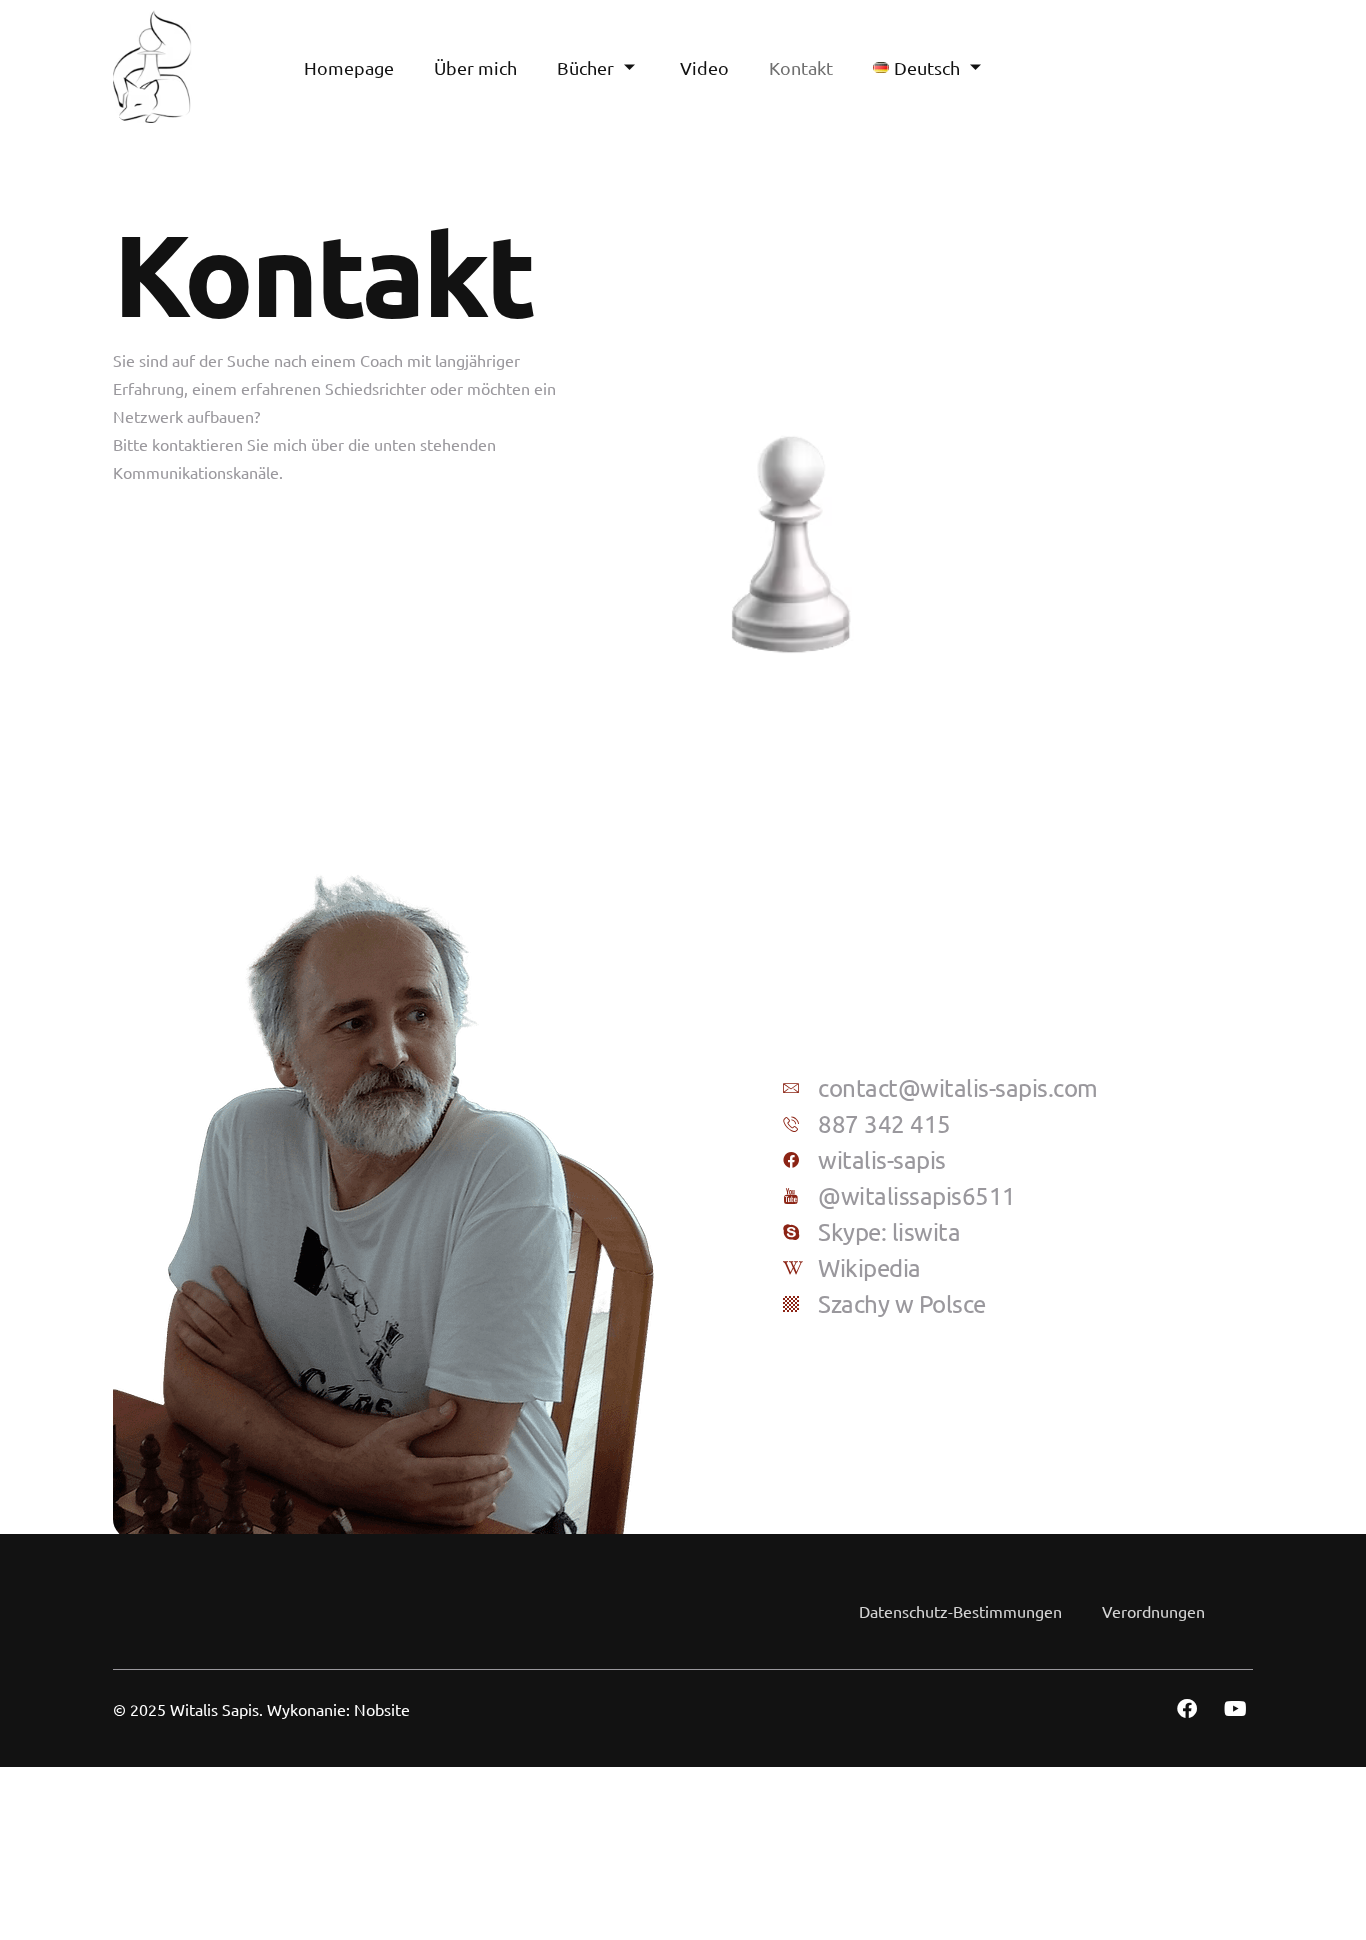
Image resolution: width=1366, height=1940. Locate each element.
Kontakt (801, 67)
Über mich (475, 67)
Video (704, 67)
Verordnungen (1153, 1611)
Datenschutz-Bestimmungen (960, 1611)
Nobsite (382, 1709)
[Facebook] (1187, 1709)
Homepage (349, 67)
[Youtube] (1235, 1709)
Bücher (585, 67)
